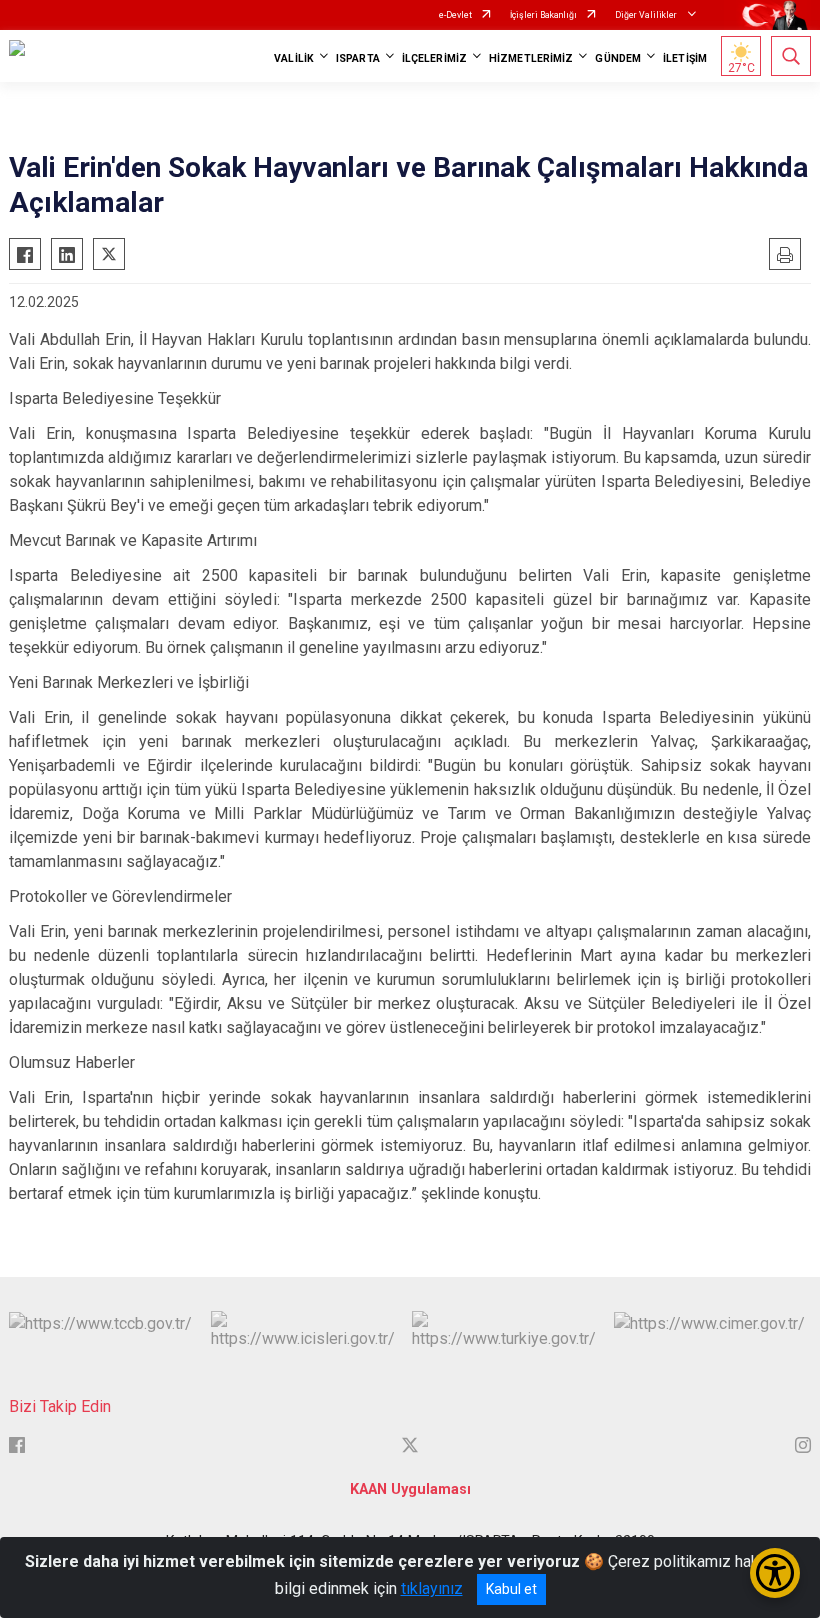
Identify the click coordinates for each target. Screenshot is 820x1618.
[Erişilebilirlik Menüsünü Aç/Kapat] (775, 1573)
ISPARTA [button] (358, 58)
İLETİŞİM (685, 58)
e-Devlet (455, 15)
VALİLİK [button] (294, 58)
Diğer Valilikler (647, 15)
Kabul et (511, 1589)
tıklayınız (432, 1588)
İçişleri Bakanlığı (543, 15)
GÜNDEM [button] (618, 58)
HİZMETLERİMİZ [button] (531, 58)
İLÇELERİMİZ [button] (434, 58)
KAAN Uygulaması (410, 1489)
